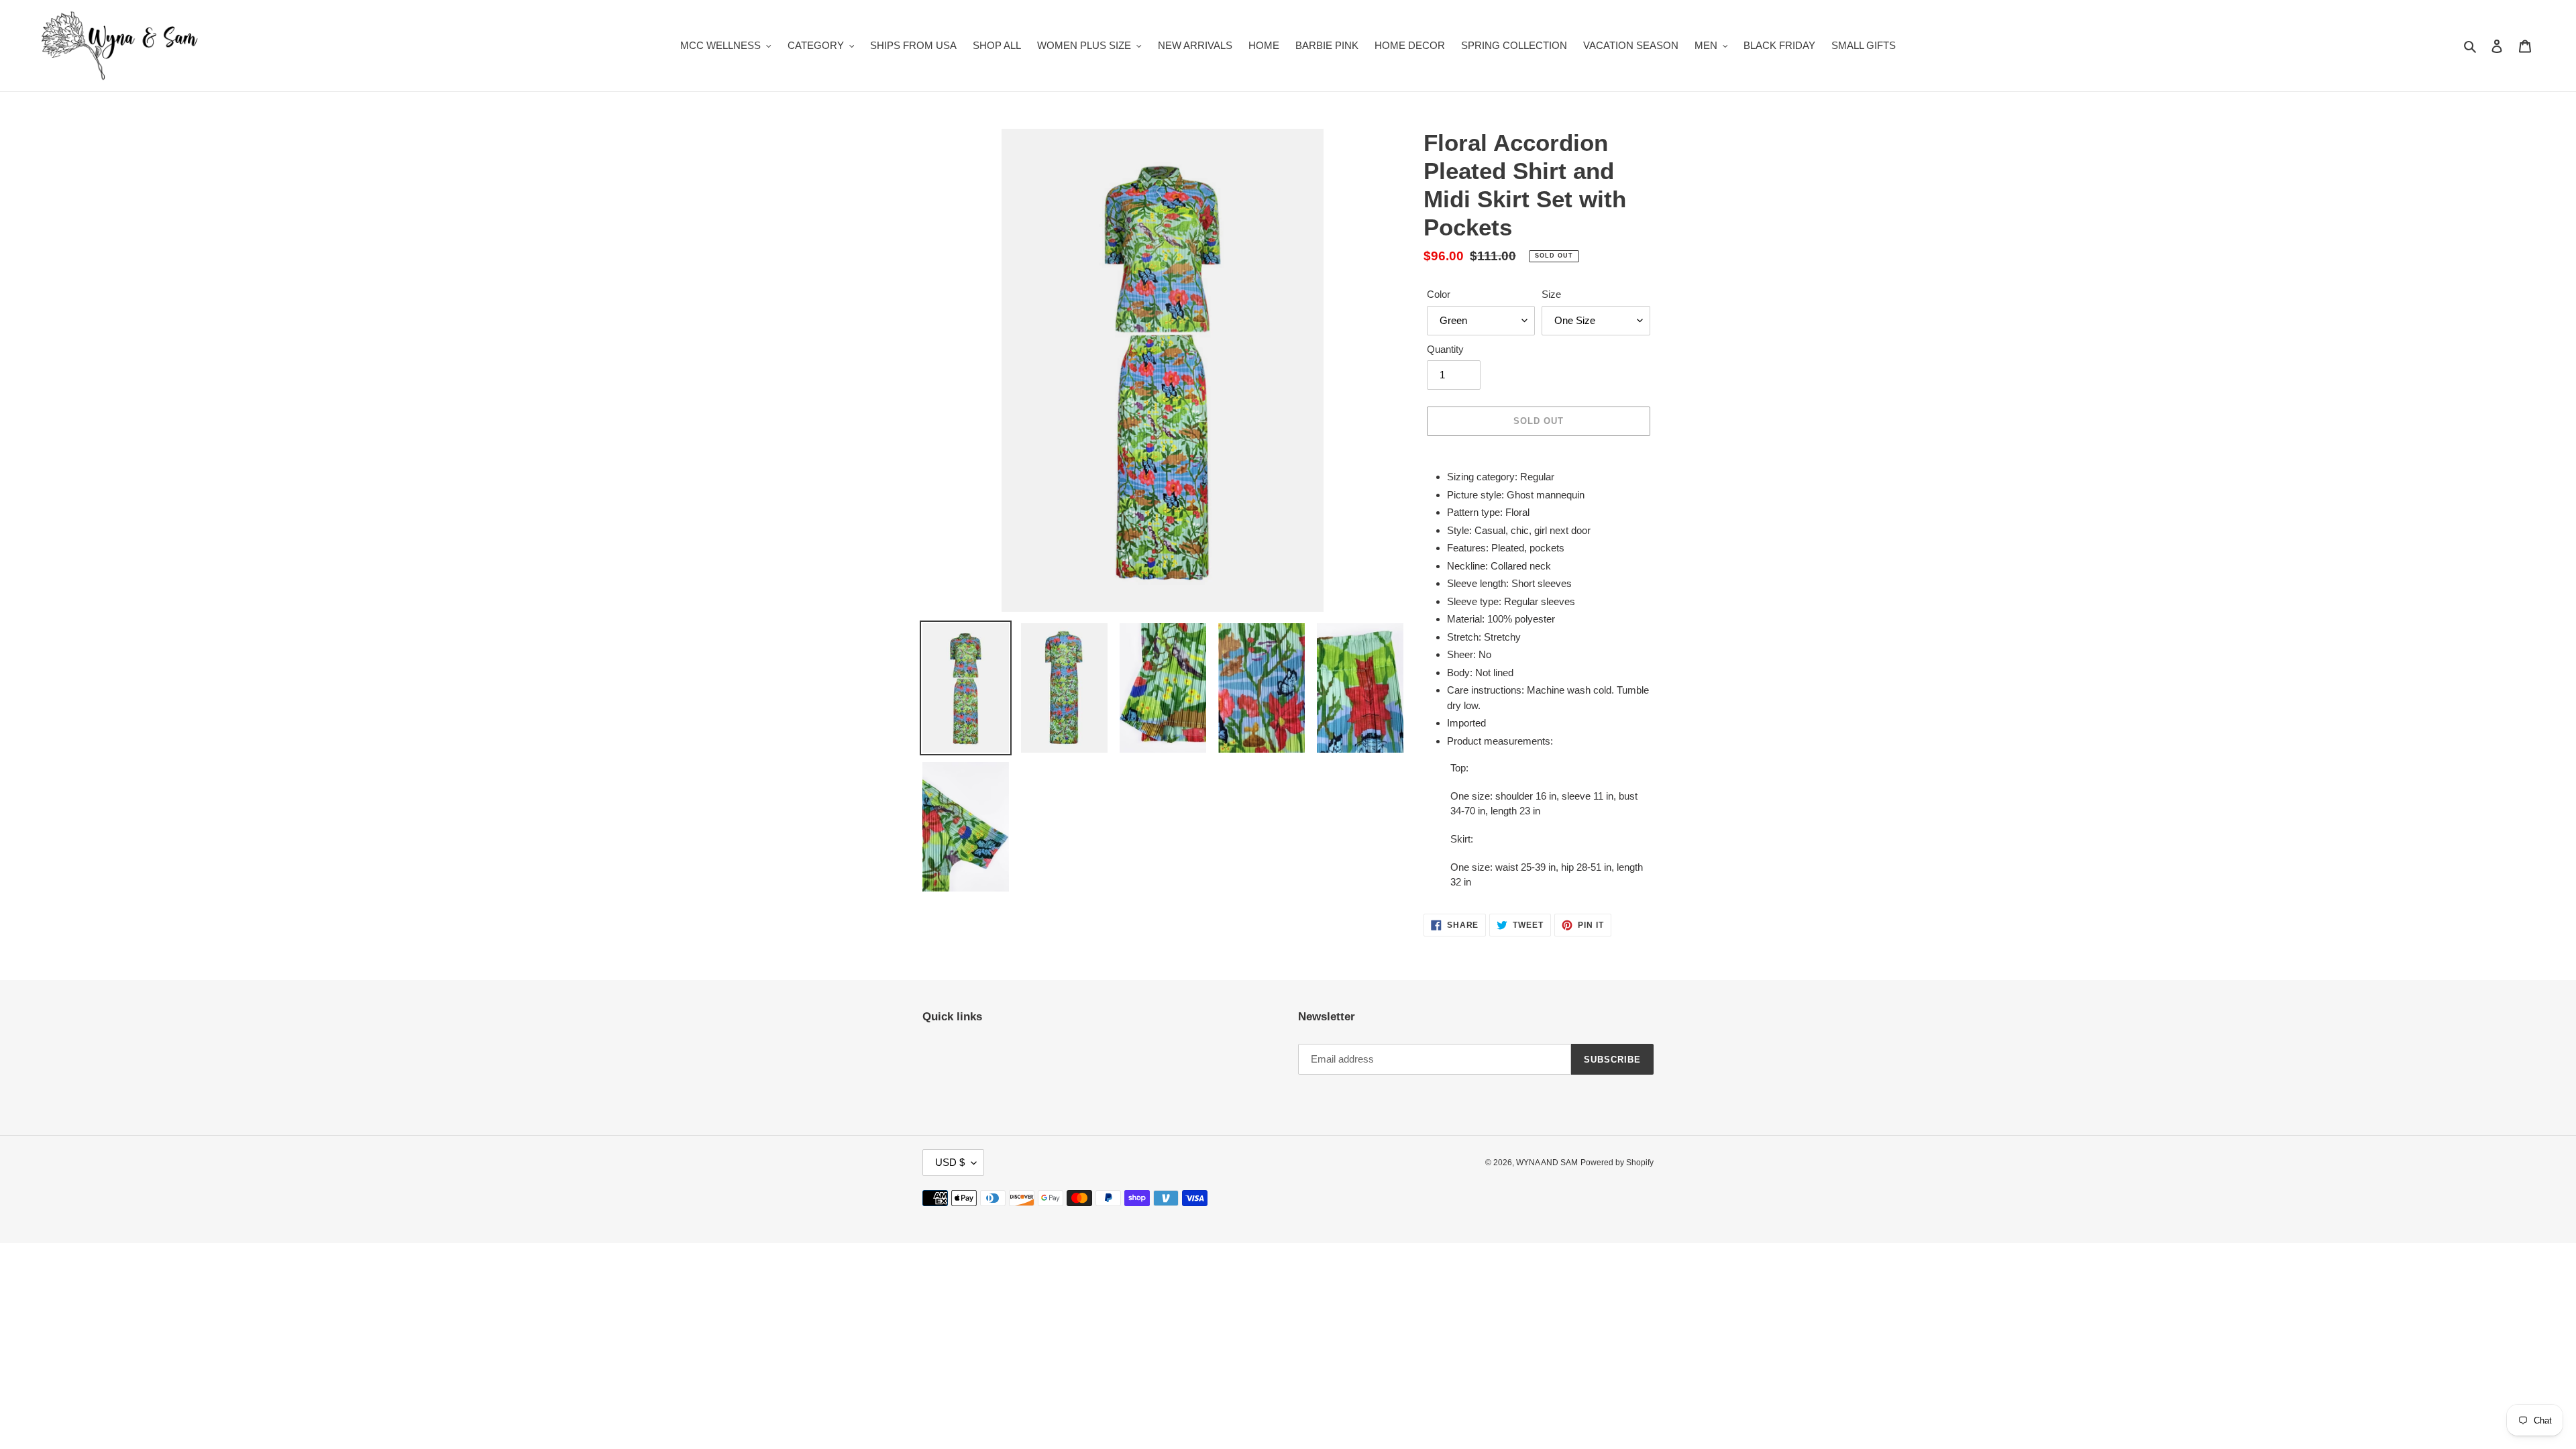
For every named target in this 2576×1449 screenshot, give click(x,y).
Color (1439, 294)
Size (1551, 294)
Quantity (1445, 349)
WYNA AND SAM (1547, 1163)
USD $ (950, 1162)
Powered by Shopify (1617, 1163)
